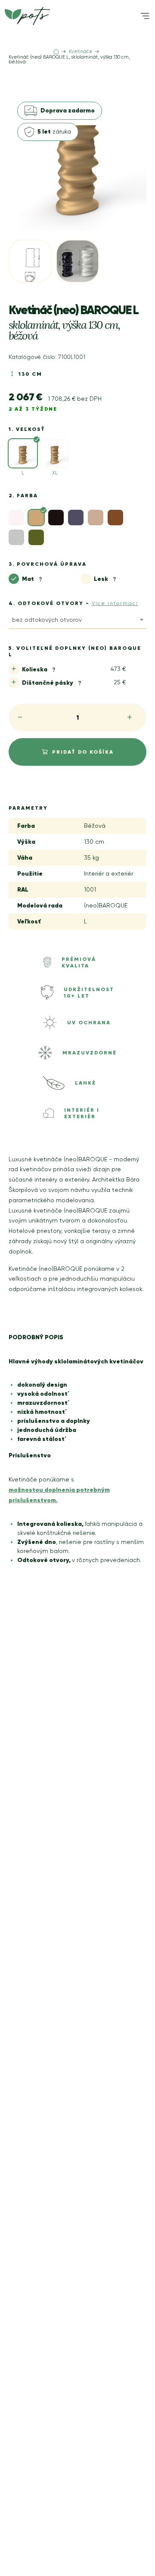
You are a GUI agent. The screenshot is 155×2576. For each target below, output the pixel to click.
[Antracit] (76, 518)
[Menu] (145, 16)
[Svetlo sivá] (16, 537)
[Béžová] (36, 518)
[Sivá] (115, 518)
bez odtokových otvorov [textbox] (47, 620)
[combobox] (77, 621)
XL (55, 473)
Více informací (115, 603)
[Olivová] (36, 537)
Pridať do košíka (83, 752)
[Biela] (16, 518)
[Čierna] (56, 518)
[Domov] (56, 52)
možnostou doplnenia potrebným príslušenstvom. (59, 1495)
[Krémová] (96, 518)
